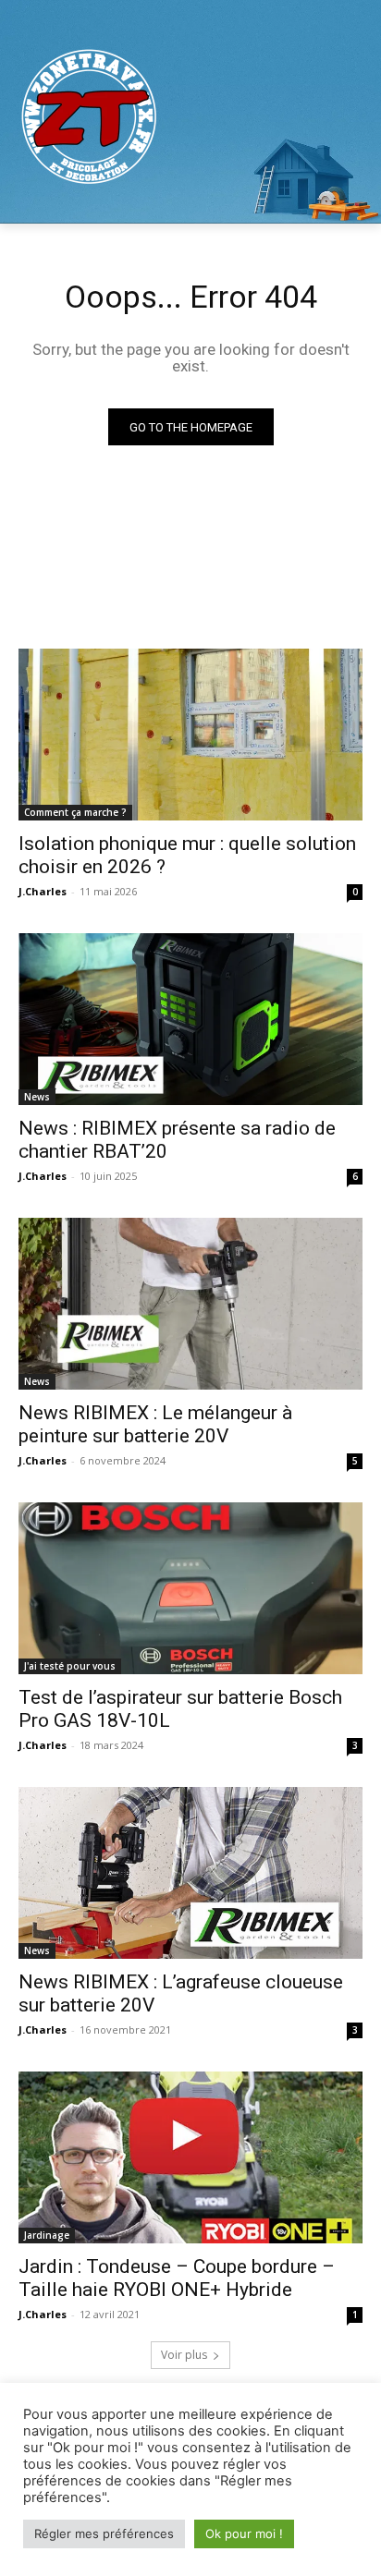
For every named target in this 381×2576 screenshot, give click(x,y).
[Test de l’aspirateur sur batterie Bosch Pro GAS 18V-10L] (190, 1588)
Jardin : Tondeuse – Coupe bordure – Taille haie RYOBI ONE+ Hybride (177, 2278)
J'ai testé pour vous (70, 1666)
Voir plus (184, 2355)
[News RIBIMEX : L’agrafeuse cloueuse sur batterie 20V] (190, 1873)
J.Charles (43, 891)
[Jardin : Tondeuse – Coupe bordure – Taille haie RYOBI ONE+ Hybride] (190, 2157)
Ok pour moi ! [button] (244, 2533)
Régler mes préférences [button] (104, 2533)
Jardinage (47, 2235)
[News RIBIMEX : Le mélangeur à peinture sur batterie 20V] (190, 1304)
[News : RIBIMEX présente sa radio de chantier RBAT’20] (190, 1019)
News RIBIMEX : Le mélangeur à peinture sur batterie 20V (155, 1424)
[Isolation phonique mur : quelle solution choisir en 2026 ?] (190, 735)
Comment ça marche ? (75, 812)
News (37, 1097)
